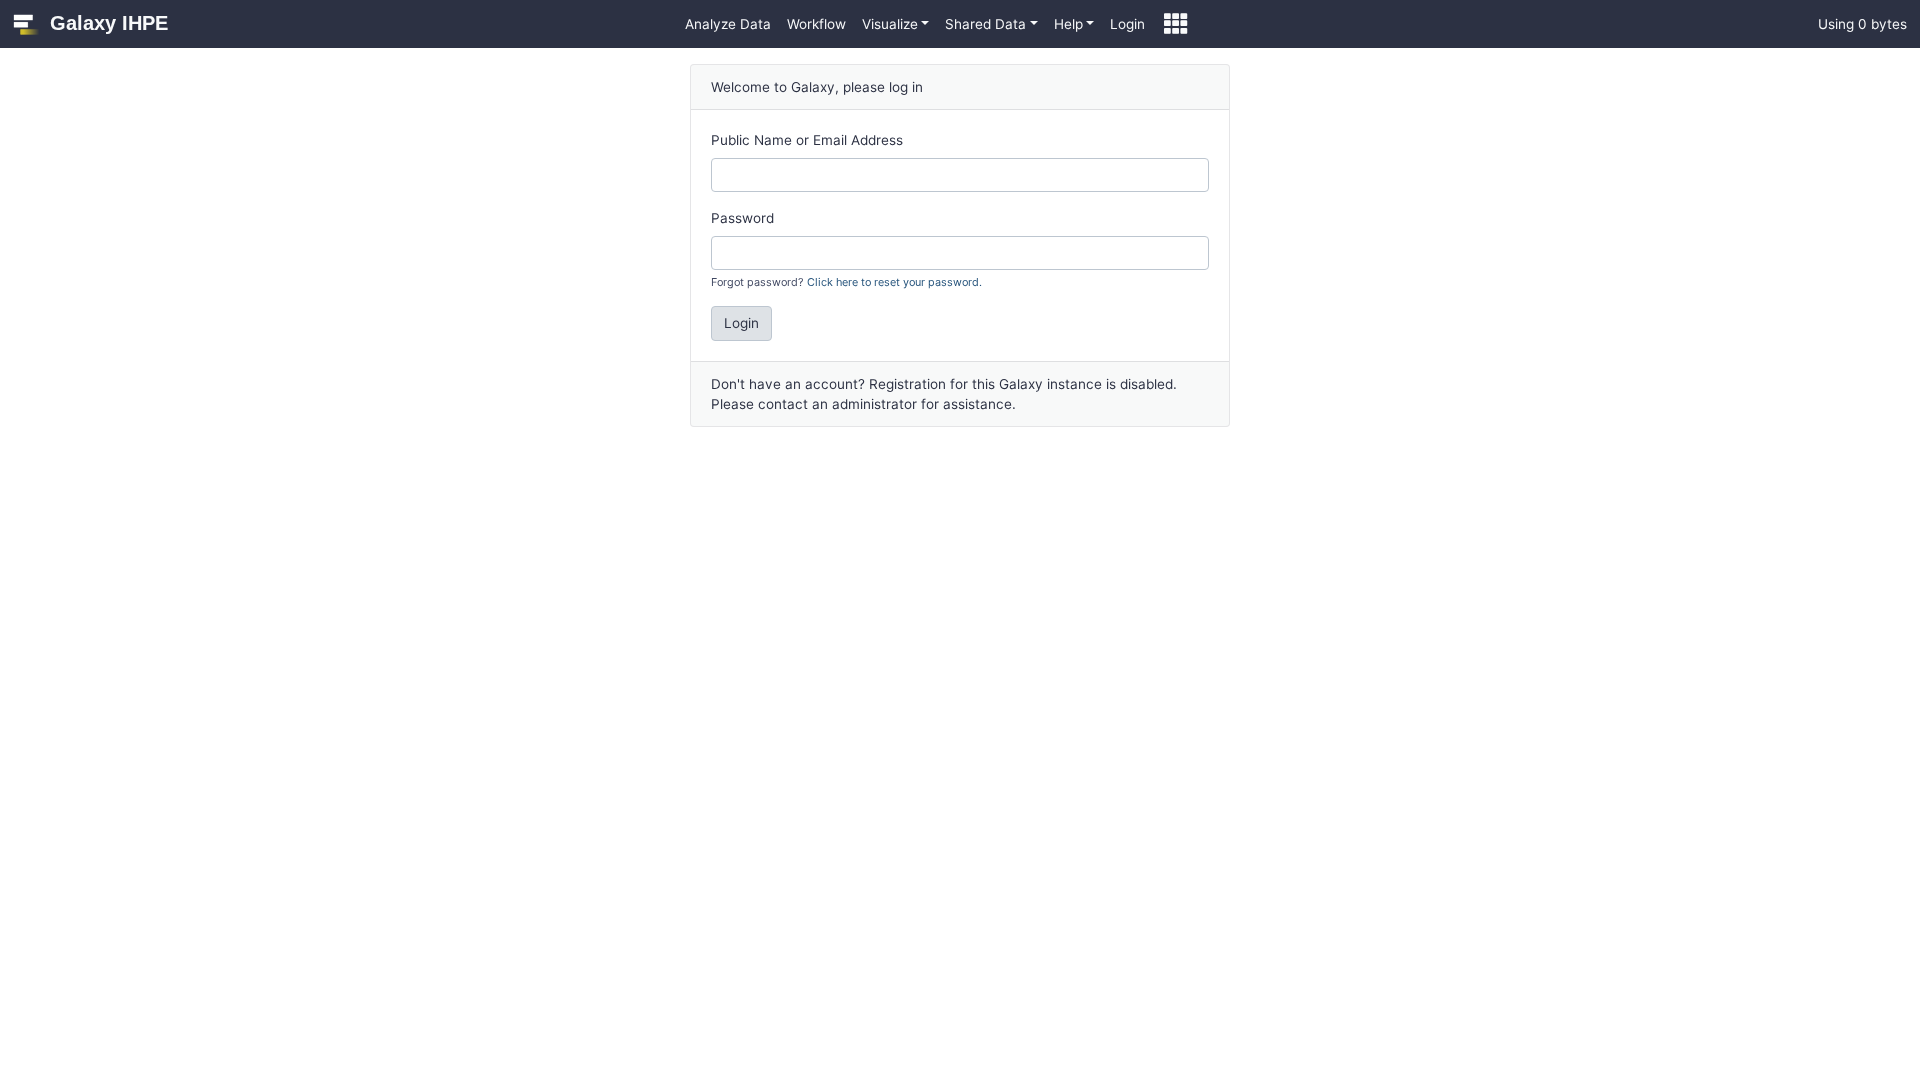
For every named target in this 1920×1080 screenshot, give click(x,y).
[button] (895, 24)
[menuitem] (728, 24)
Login (1127, 24)
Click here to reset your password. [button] (894, 282)
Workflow (816, 24)
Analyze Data (728, 24)
